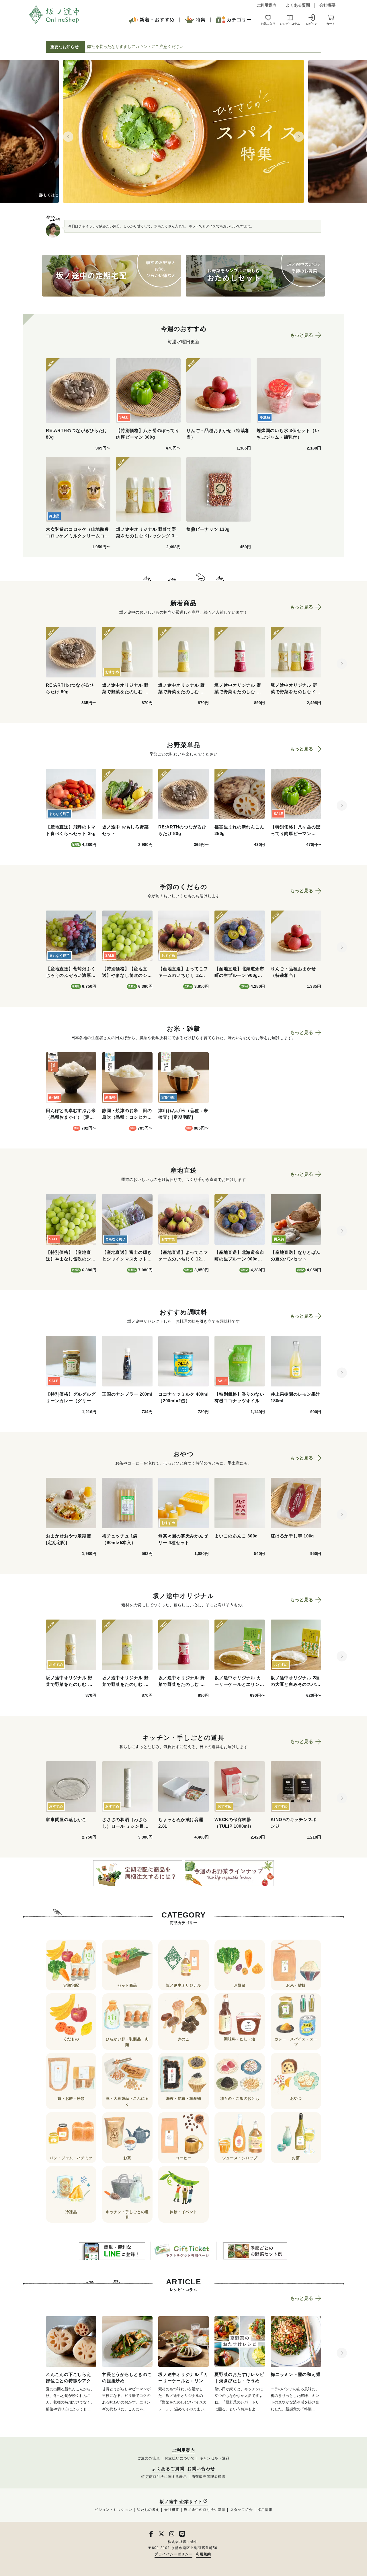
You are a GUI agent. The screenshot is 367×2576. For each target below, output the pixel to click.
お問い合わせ (201, 2469)
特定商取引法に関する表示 (164, 2477)
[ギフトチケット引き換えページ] (183, 2251)
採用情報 (265, 2510)
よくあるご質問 (168, 2469)
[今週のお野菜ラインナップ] (229, 1873)
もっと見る (302, 335)
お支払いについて (180, 2458)
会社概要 (327, 5)
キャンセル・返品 (215, 2458)
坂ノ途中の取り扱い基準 (205, 2510)
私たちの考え (148, 2510)
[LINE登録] (112, 2251)
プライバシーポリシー (173, 2554)
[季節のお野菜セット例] (255, 2251)
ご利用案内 (266, 5)
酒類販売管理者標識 (209, 2477)
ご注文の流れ (149, 2458)
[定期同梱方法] (138, 1873)
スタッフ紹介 (242, 2510)
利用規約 (203, 2554)
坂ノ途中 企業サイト (181, 2502)
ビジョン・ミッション (113, 2510)
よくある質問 (298, 5)
